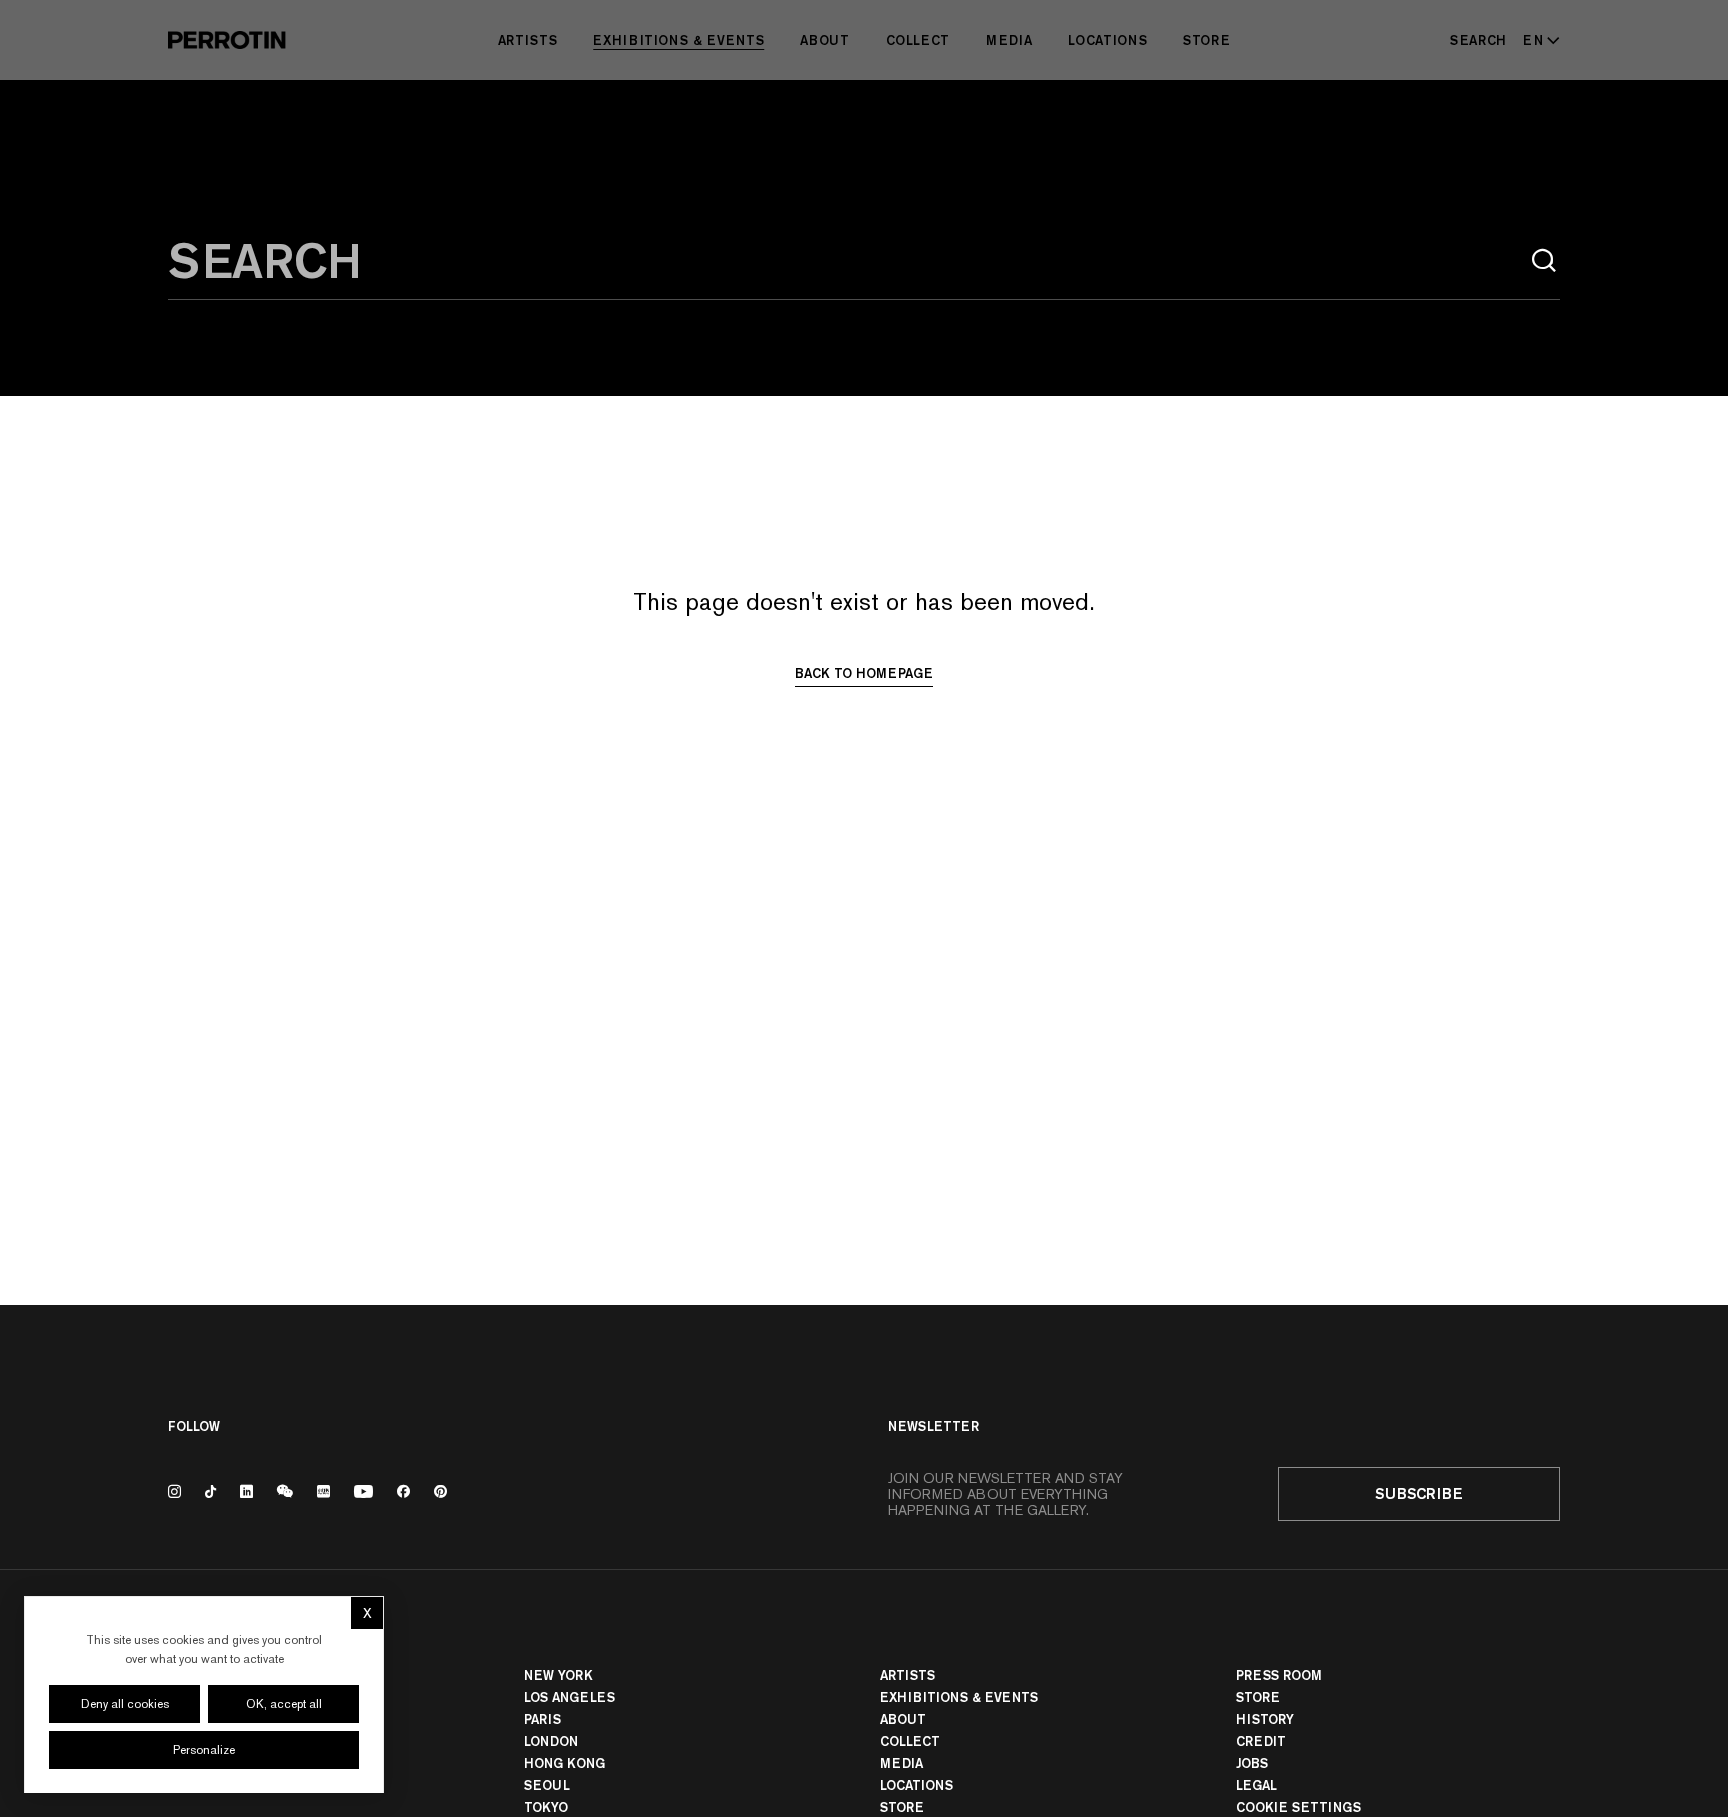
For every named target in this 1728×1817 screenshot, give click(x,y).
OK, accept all (284, 1704)
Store (1206, 40)
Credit (1261, 1741)
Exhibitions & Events (678, 40)
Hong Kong (564, 1763)
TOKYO (546, 1807)
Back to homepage (864, 673)
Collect (918, 40)
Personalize (204, 1750)
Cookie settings (1298, 1807)
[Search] (1544, 261)
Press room (1279, 1675)
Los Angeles (569, 1697)
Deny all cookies (125, 1704)
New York (558, 1675)
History (1265, 1719)
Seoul (547, 1785)
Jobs (1252, 1763)
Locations (1107, 40)
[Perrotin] (227, 40)
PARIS (542, 1719)
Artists (528, 40)
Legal (1256, 1785)
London (551, 1741)
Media (1009, 40)
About (824, 40)
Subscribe (1419, 1493)
